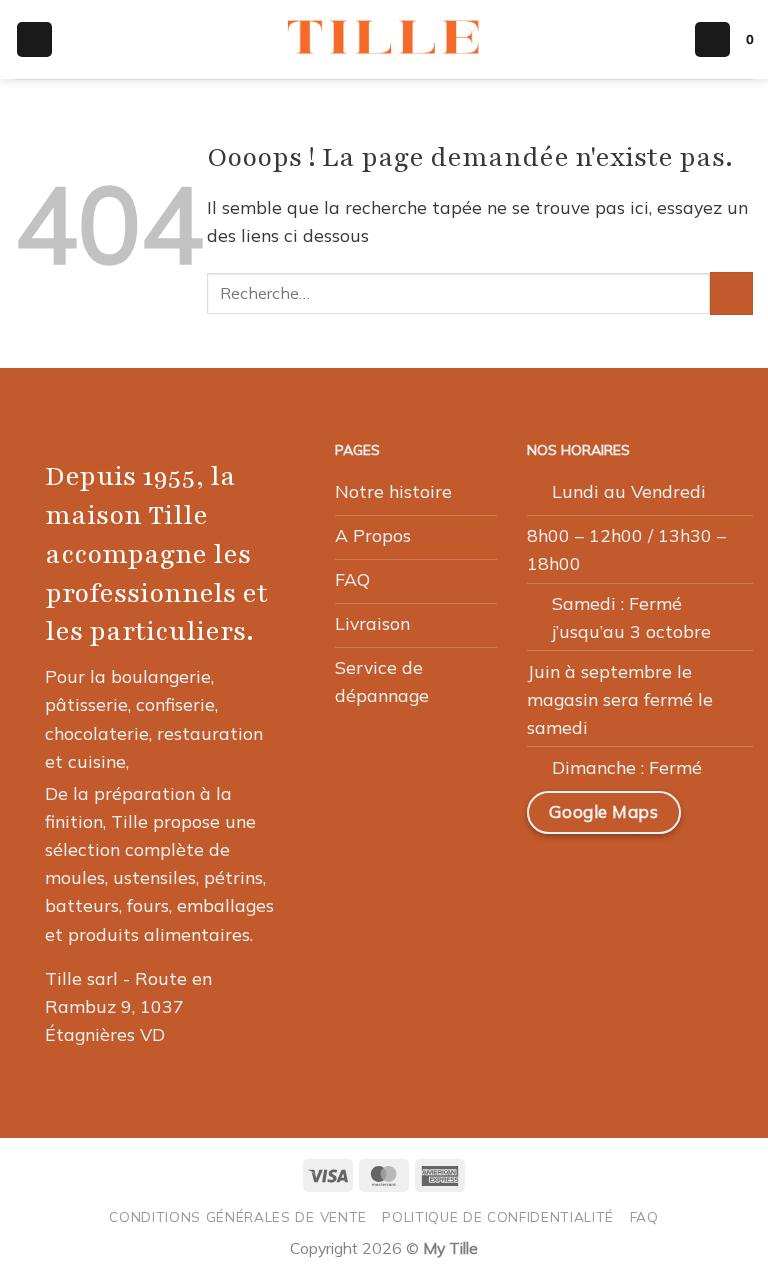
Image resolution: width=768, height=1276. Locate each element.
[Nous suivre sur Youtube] (551, 927)
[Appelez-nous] (694, 876)
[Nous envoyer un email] (647, 876)
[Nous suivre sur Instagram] (599, 876)
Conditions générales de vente (238, 1216)
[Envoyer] (731, 293)
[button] (34, 40)
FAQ (644, 1216)
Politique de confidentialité (498, 1216)
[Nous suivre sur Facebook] (551, 876)
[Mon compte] (712, 40)
